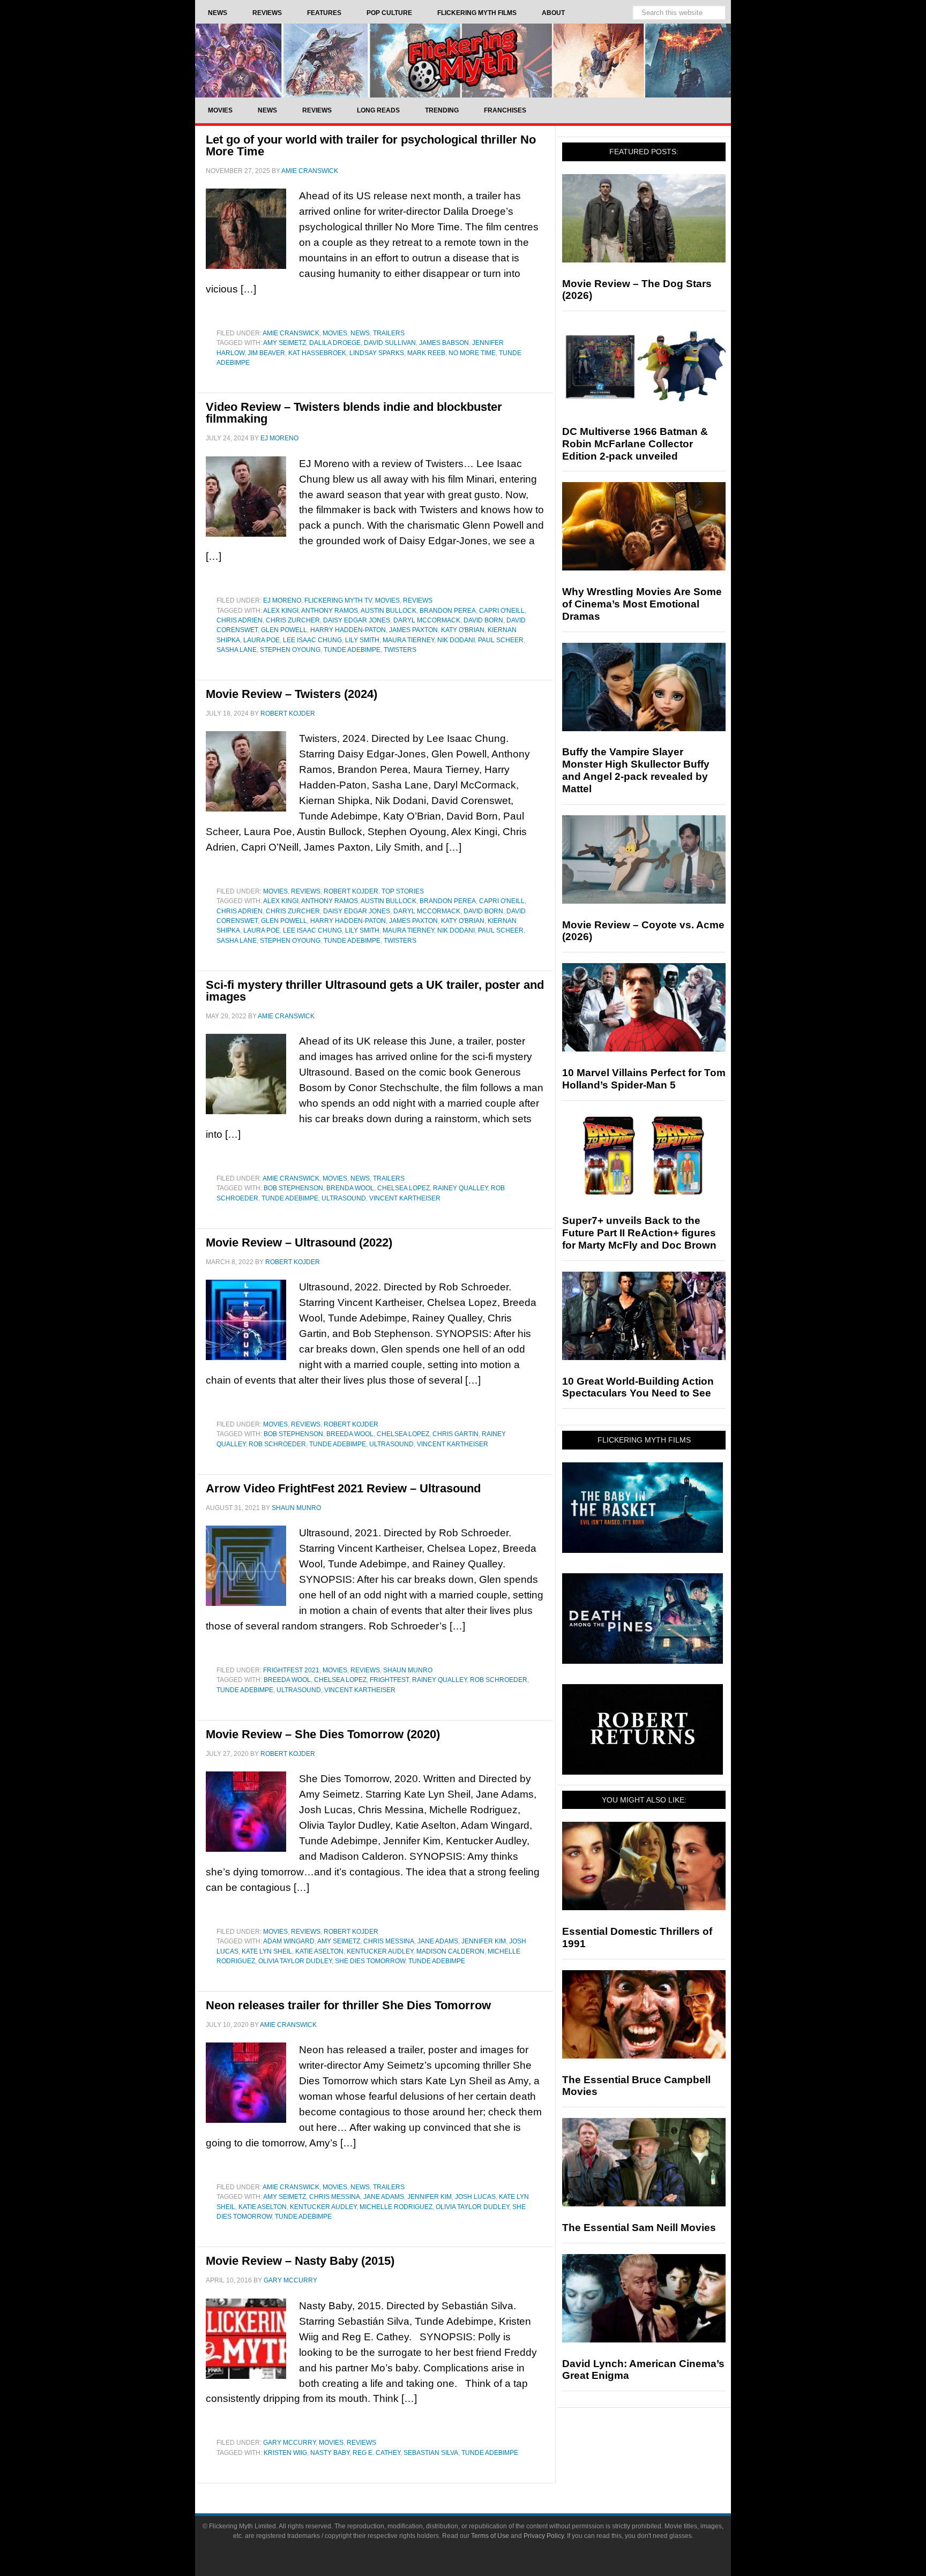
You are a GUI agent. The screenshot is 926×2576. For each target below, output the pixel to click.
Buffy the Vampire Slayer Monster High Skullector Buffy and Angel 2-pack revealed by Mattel (636, 770)
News (360, 333)
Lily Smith (362, 640)
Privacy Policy (544, 2536)
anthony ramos (330, 611)
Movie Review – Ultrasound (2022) (299, 1242)
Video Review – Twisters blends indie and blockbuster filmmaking (354, 413)
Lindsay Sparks (377, 353)
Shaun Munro (408, 1670)
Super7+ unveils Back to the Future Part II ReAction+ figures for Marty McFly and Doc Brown (639, 1233)
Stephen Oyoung (290, 650)
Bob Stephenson (293, 1188)
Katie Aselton (319, 1951)
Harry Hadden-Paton (348, 630)
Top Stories (403, 891)
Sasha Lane (237, 650)
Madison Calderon (450, 1951)
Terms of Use (490, 2536)
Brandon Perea (448, 611)
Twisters (400, 650)
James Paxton (413, 630)
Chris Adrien (240, 620)
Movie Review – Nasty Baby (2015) (300, 2261)
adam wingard (289, 1941)
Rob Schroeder (277, 1444)
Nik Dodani (456, 640)
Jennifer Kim (484, 1941)
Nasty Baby (330, 2453)
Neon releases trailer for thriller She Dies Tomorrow (348, 2005)
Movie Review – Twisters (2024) (292, 694)
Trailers (389, 333)
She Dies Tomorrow (370, 1961)
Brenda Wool (350, 1188)
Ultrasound (344, 1198)
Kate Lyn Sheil (267, 1951)
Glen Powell (284, 630)
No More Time (472, 353)
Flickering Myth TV (338, 600)
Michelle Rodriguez (396, 2207)
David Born (483, 620)
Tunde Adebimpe (352, 650)
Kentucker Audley (380, 1951)
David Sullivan (390, 343)
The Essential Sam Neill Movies (639, 2228)
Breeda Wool (350, 1434)
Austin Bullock (389, 611)
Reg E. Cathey (376, 2453)
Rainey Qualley (460, 1188)
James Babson (444, 343)
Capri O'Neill (502, 611)
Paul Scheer (501, 640)
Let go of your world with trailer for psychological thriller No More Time (371, 145)
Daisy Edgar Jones (357, 620)
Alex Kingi (281, 611)
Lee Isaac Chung (312, 640)
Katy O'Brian (463, 630)
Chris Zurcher (293, 620)
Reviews (418, 600)
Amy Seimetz (285, 343)
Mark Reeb (426, 353)
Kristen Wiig (285, 2453)
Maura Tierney (408, 640)
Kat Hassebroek (317, 353)
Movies (335, 333)
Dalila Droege (335, 343)
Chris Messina (389, 1941)
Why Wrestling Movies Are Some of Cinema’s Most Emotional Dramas (642, 604)
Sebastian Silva (431, 2453)
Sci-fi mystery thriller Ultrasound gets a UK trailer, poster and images (375, 991)
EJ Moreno (282, 600)
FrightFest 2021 (291, 1670)
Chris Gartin (455, 1434)
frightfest (389, 1680)
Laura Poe (262, 640)
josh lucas (475, 2197)
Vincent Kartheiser (405, 1198)
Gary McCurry (289, 2443)
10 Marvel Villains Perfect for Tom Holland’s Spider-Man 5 (644, 1079)
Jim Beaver (266, 353)
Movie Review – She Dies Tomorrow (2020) (323, 1734)
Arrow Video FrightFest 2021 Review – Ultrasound (343, 1488)
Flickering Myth (463, 60)
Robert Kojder (351, 891)
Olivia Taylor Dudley (295, 1961)
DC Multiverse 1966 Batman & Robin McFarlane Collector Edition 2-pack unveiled (635, 444)
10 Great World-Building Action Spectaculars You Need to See (638, 1387)
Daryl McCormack (427, 620)
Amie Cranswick (291, 333)
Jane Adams (438, 1941)
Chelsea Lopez (404, 1188)
